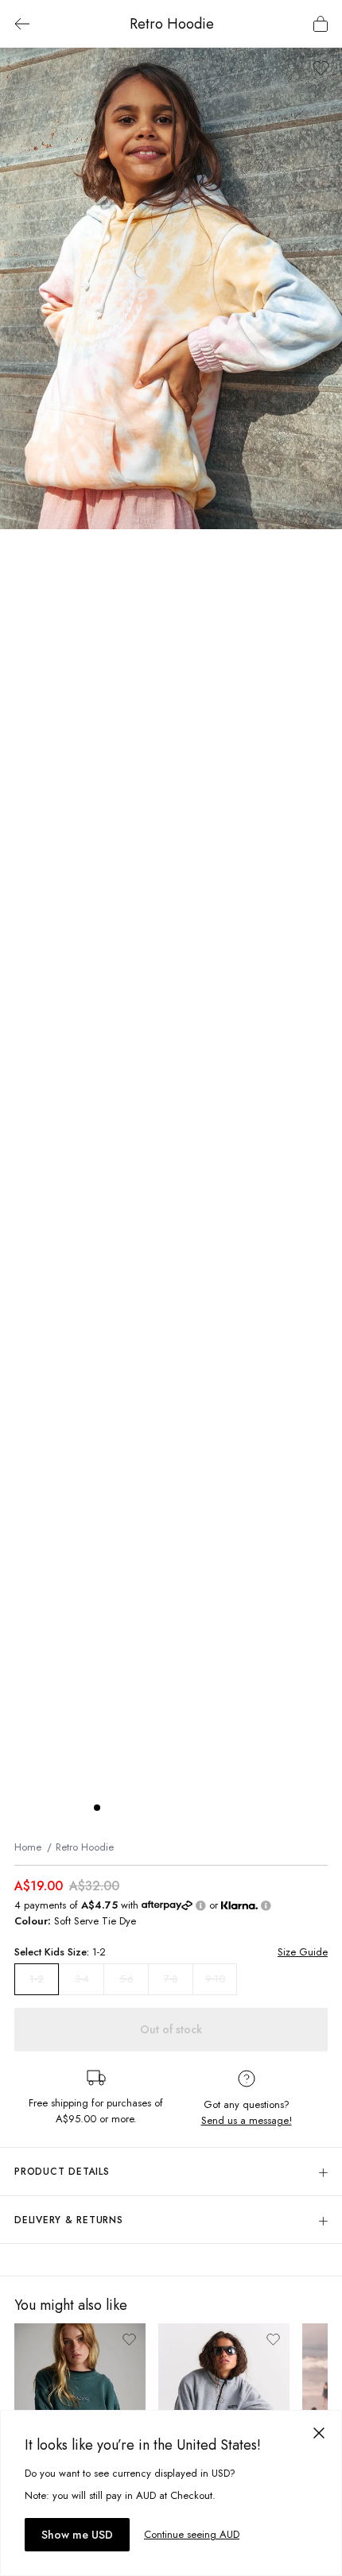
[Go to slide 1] (97, 1808)
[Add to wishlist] (321, 68)
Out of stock (171, 2029)
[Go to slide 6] (177, 1808)
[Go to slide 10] (240, 1808)
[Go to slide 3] (129, 1808)
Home (28, 1847)
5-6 (126, 1979)
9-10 (215, 1979)
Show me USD (77, 2535)
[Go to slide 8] (208, 1808)
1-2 (37, 1979)
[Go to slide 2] (113, 1808)
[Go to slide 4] (145, 1808)
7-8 (171, 1979)
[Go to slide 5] (161, 1808)
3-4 (82, 1979)
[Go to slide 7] (192, 1808)
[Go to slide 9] (224, 1808)
